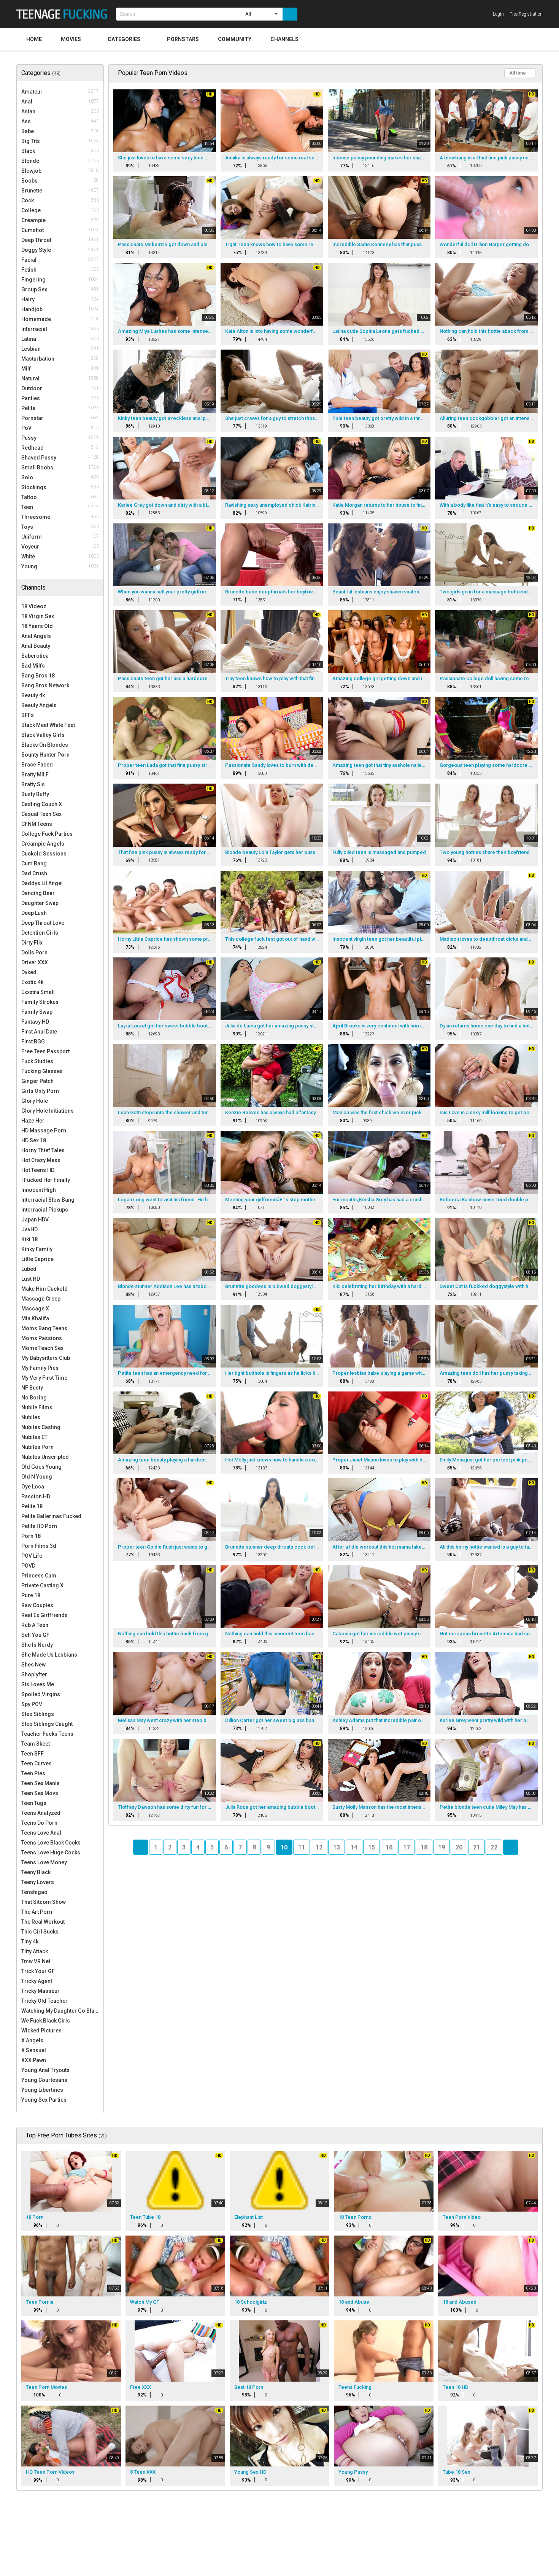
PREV (141, 1847)
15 (372, 1847)
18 (424, 1847)
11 (302, 1847)
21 (476, 1847)
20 (459, 1847)
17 (407, 1847)
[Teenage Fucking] (64, 14)
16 (389, 1847)
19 (441, 1847)
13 (337, 1847)
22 (494, 1847)
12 (319, 1847)
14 (354, 1847)
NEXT (511, 1847)
